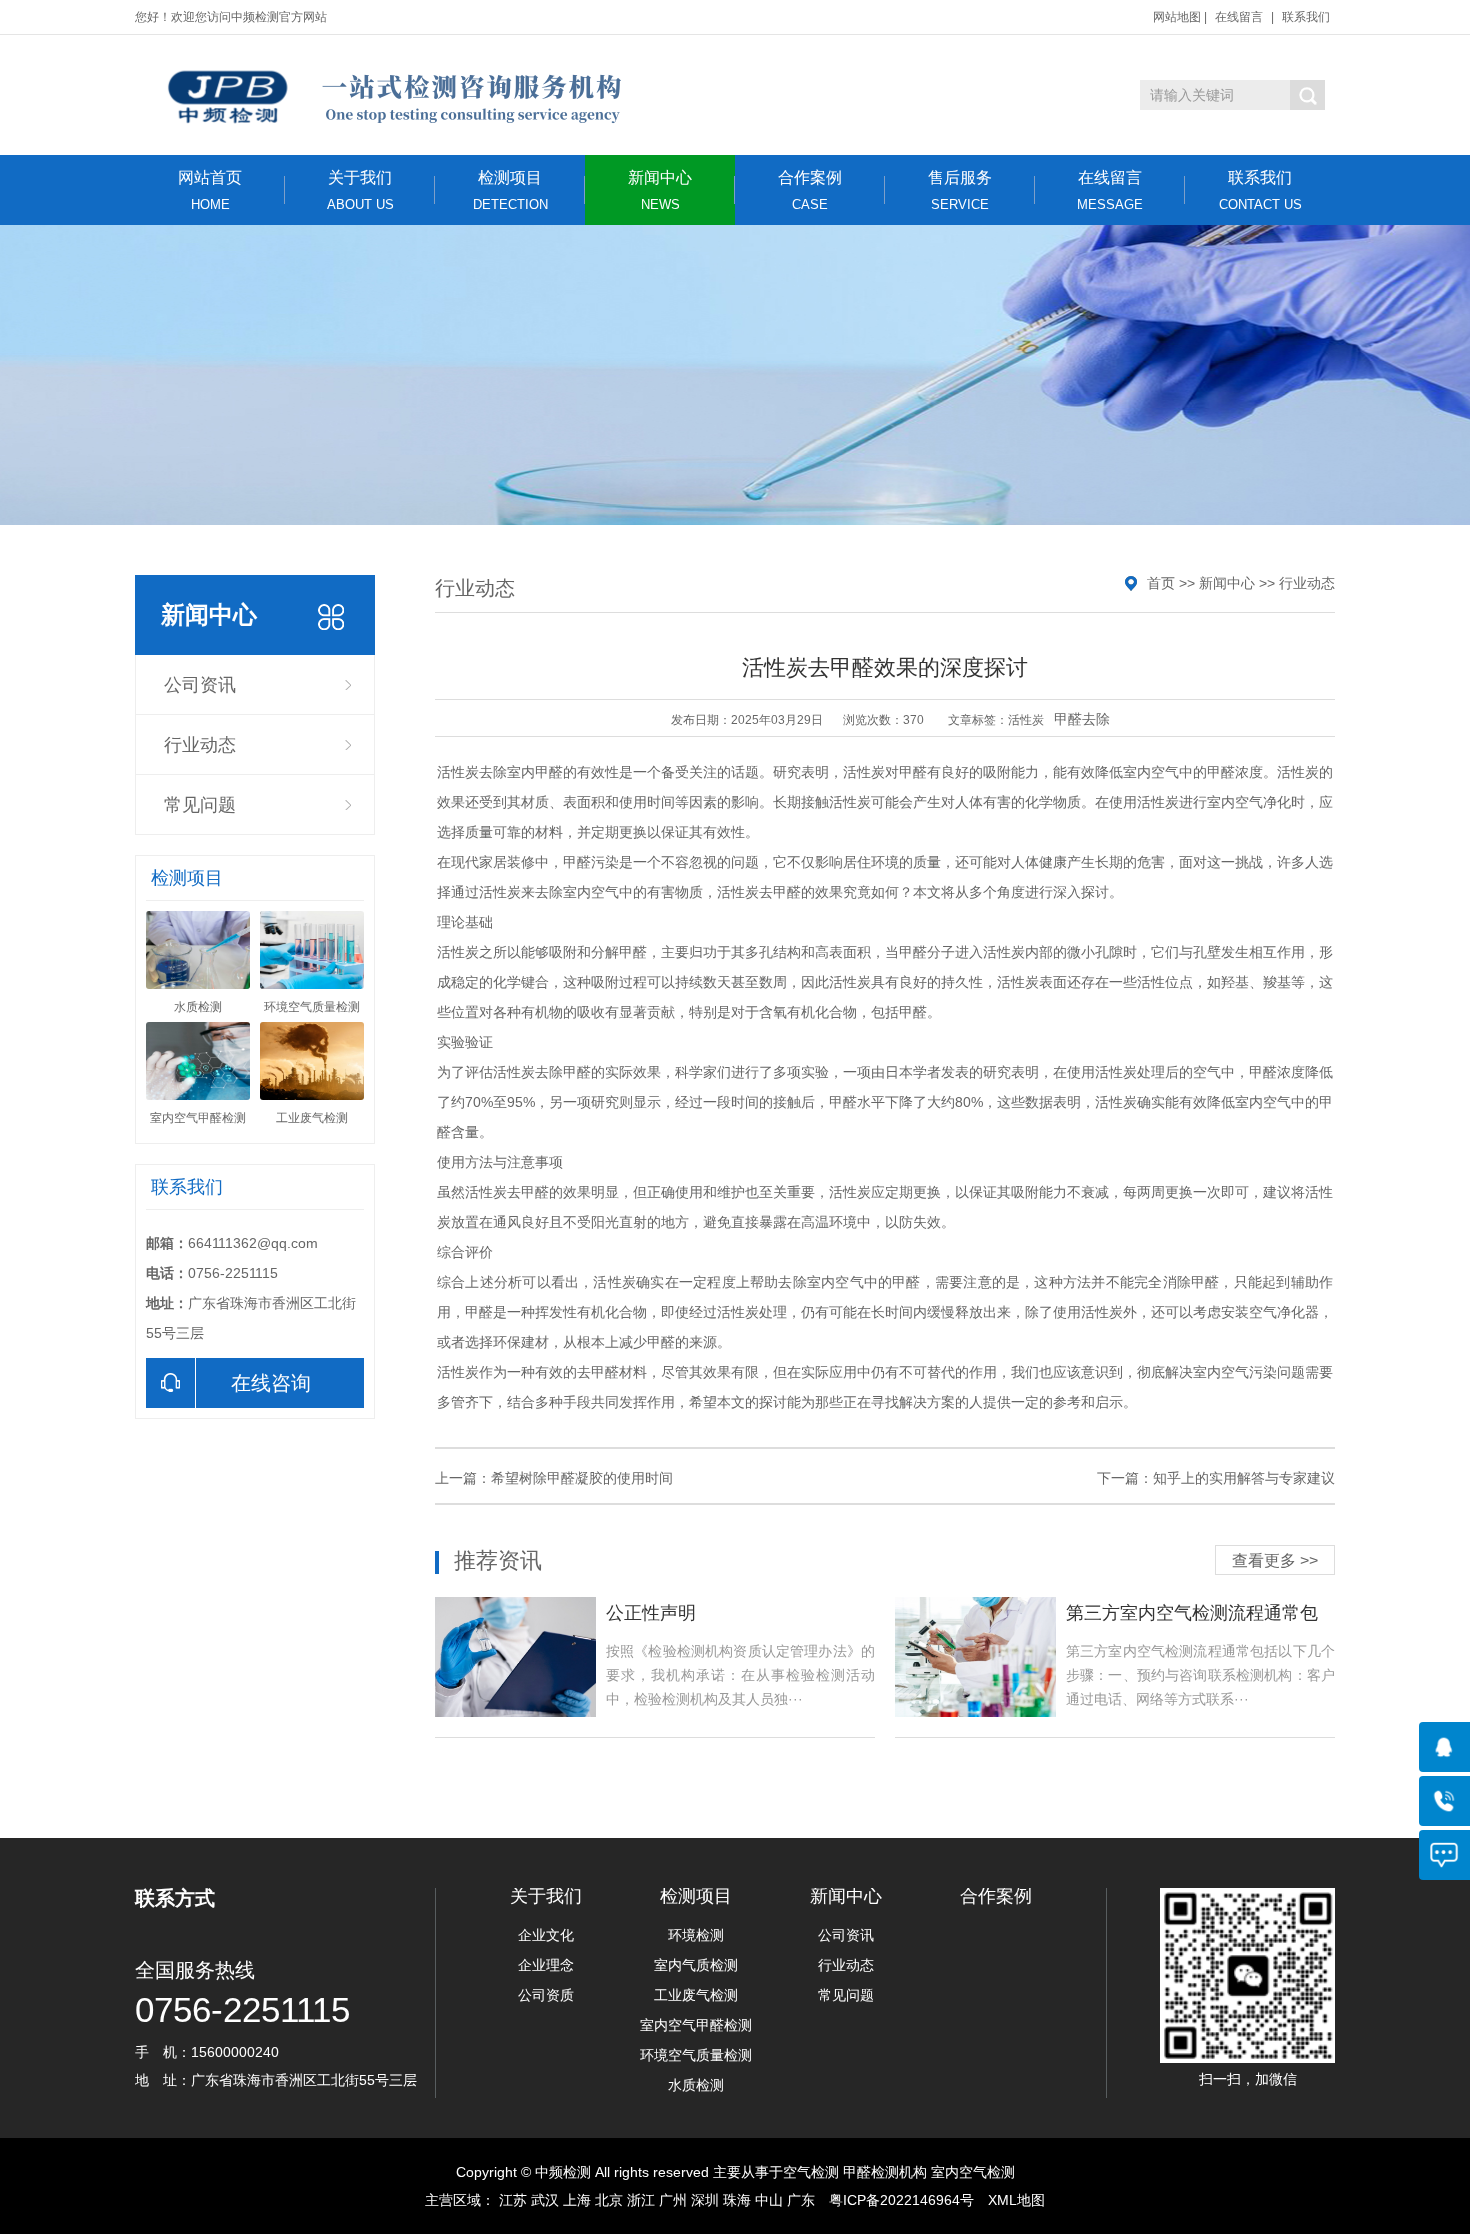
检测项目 (510, 190)
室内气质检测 (696, 1965)
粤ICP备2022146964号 (901, 2200)
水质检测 (696, 2085)
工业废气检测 (696, 1995)
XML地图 (1016, 2200)
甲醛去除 (1082, 719)
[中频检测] (392, 95)
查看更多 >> (1275, 1560)
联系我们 (1306, 17)
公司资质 (546, 1995)
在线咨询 (271, 1383)
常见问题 (200, 805)
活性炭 (1026, 720)
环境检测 (696, 1935)
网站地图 (1177, 17)
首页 (1161, 583)
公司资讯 (200, 685)
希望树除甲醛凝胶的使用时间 (582, 1478)
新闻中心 (660, 190)
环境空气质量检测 (696, 2055)
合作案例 (810, 190)
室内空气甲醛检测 (696, 2025)
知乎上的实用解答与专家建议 (1244, 1478)
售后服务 (960, 190)
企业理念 (546, 1965)
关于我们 (360, 190)
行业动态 (200, 745)
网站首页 (210, 190)
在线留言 (1239, 17)
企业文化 (546, 1935)
